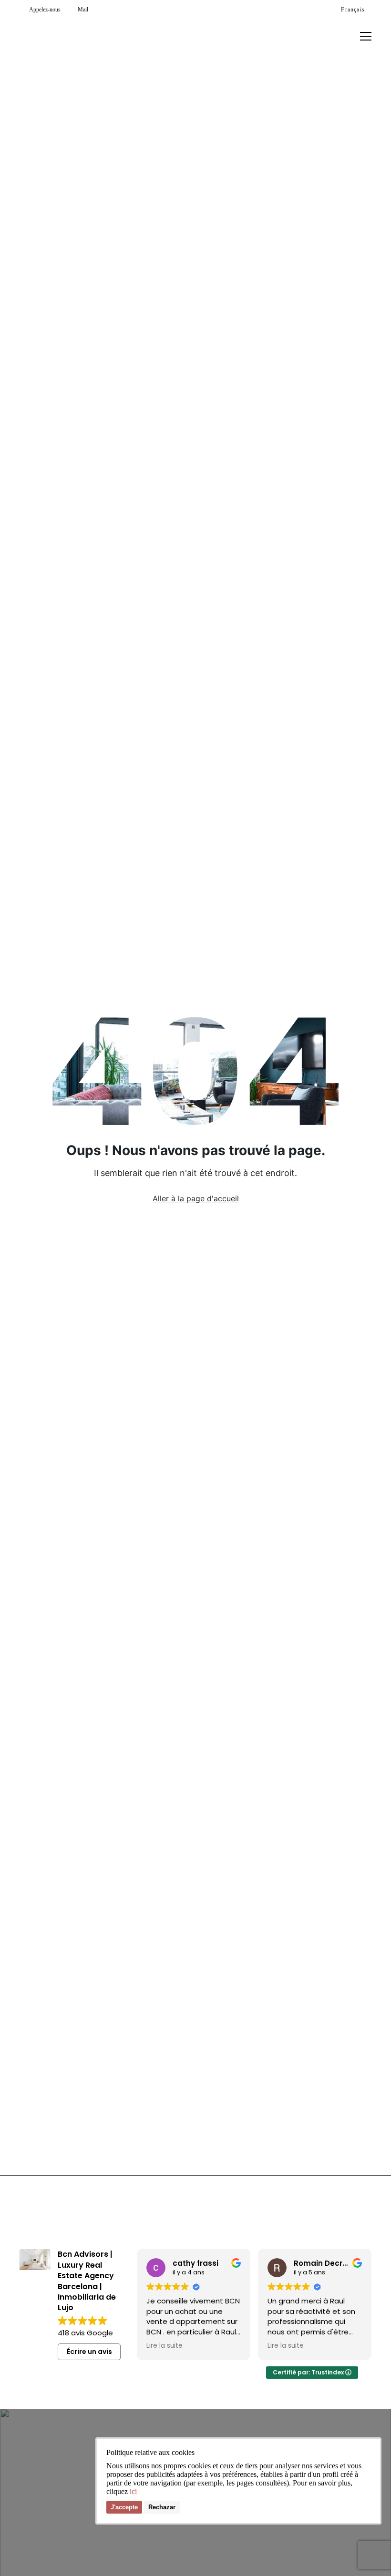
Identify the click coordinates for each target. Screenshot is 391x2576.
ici (133, 2491)
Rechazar (162, 2507)
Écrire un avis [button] (89, 2352)
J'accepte (124, 2507)
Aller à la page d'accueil (196, 1198)
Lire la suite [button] (165, 2346)
